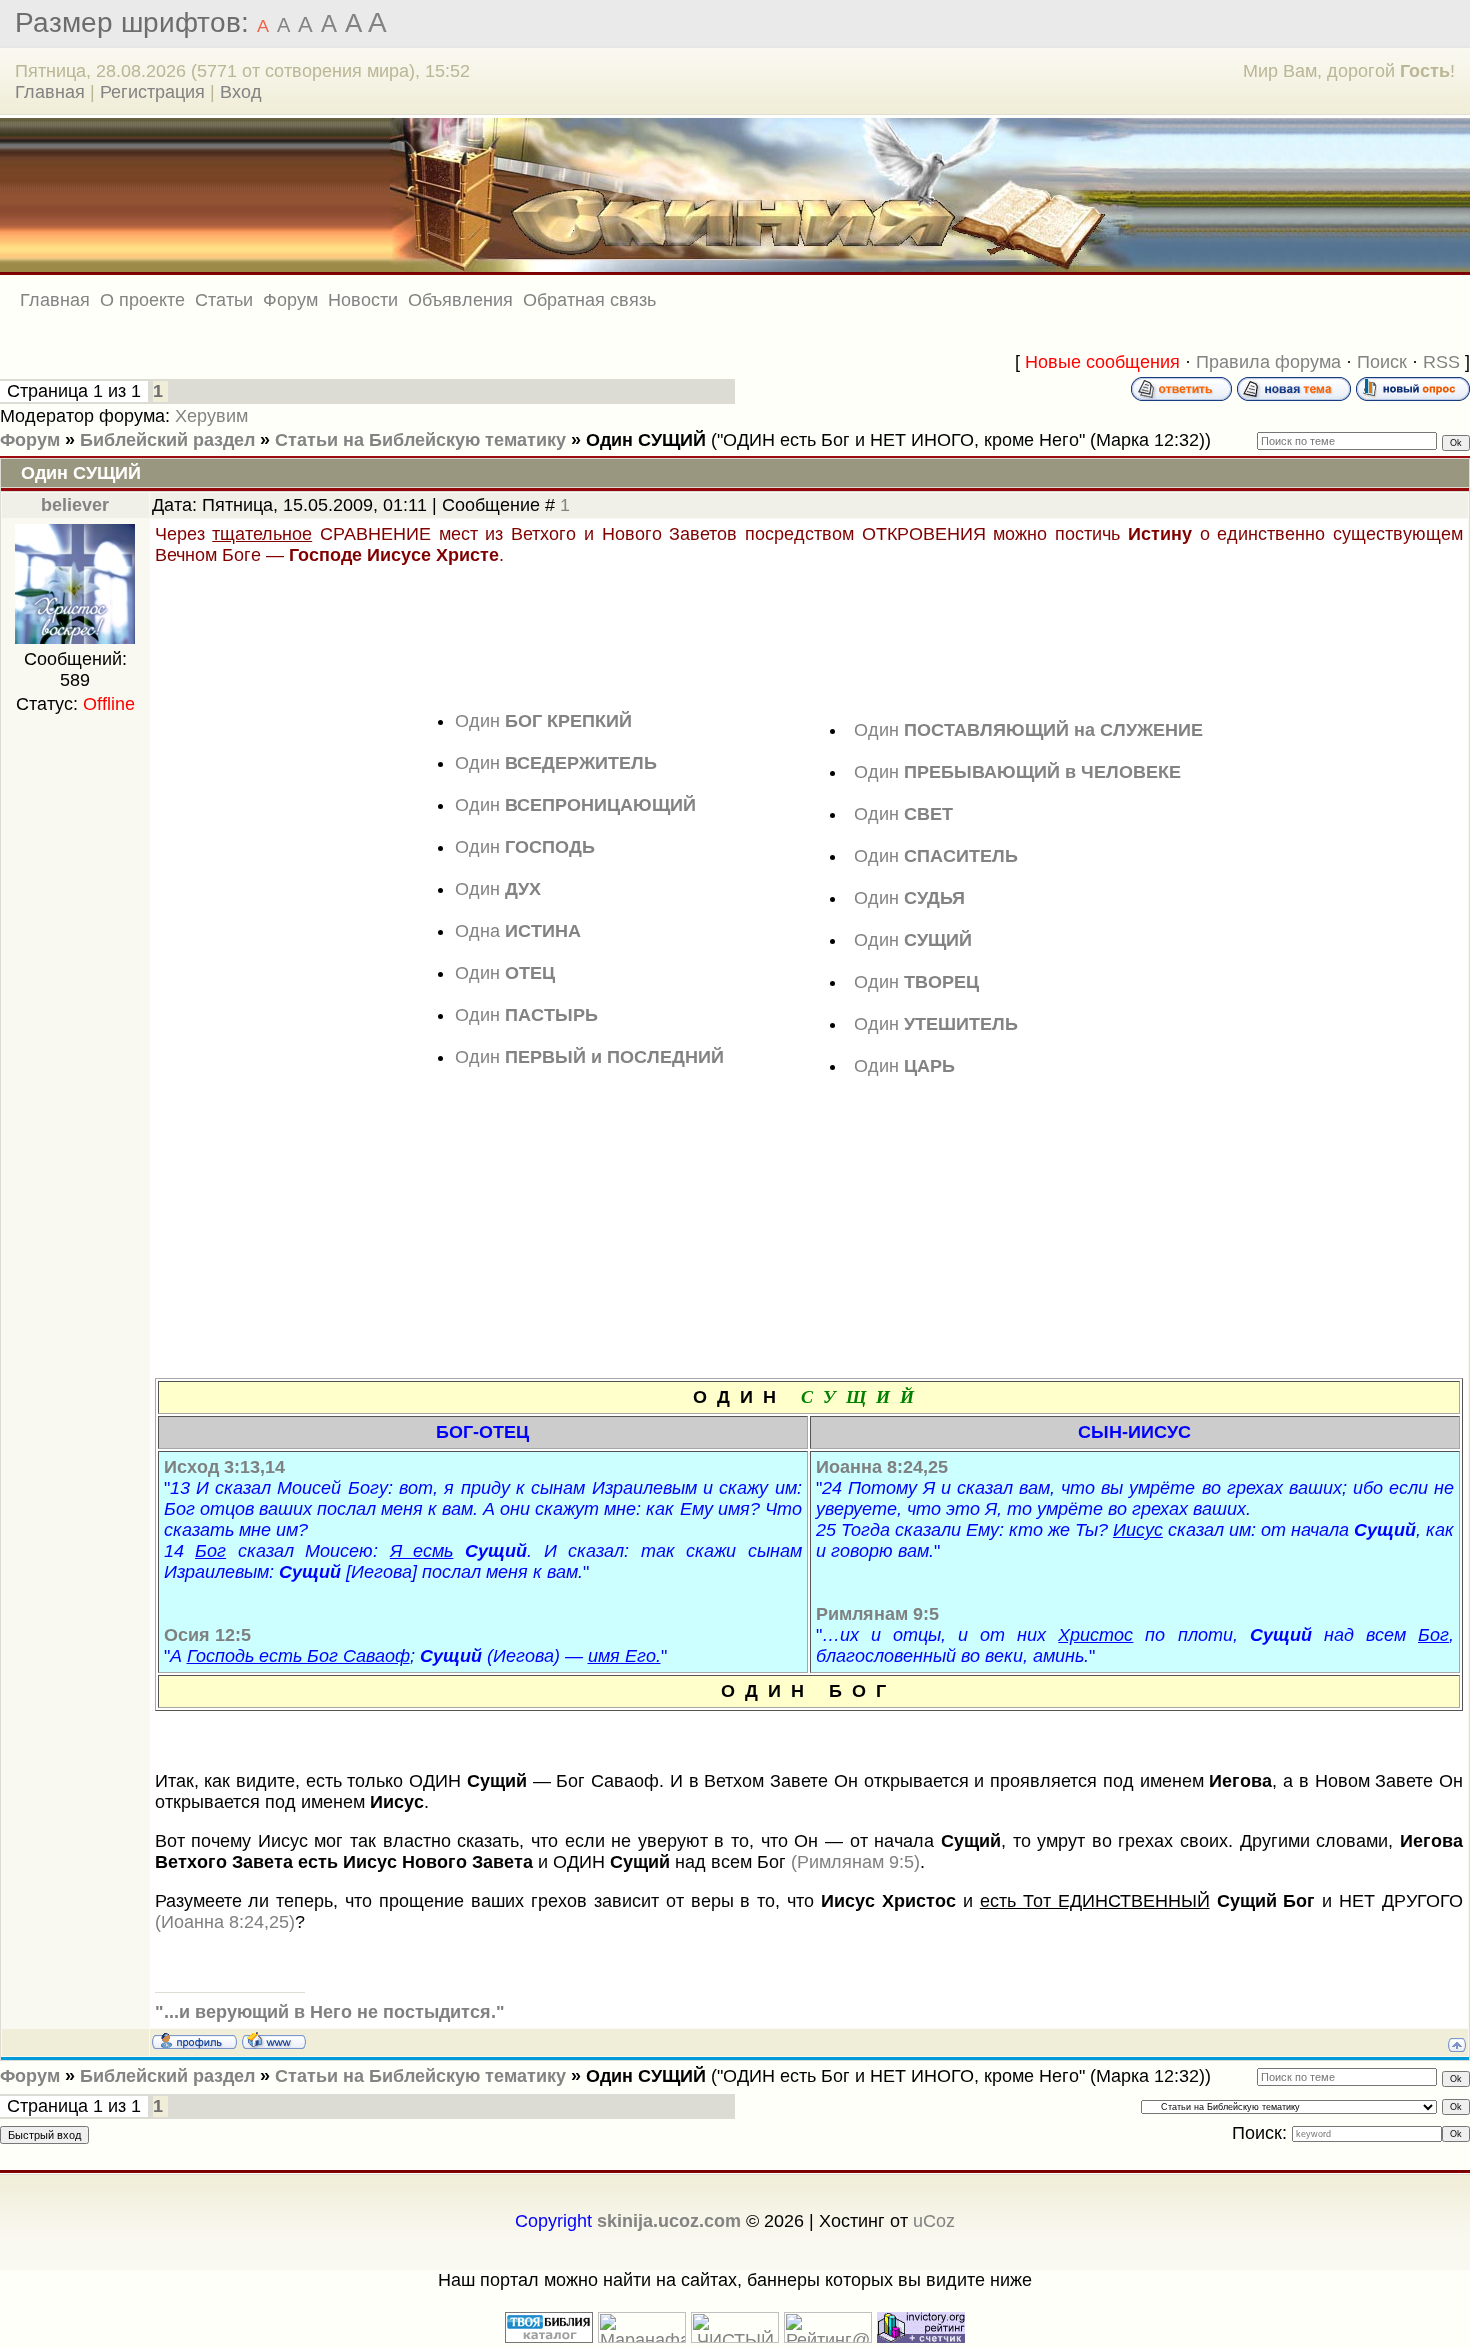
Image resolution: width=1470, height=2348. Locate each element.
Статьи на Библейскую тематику (420, 440)
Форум (30, 440)
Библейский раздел (167, 440)
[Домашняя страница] (274, 2040)
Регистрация (152, 92)
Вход (241, 92)
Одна (518, 931)
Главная (50, 92)
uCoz (934, 2221)
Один (543, 721)
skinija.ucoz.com (669, 2221)
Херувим (211, 416)
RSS (1441, 362)
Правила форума (1268, 362)
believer (75, 505)
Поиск (1382, 362)
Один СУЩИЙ (646, 440)
